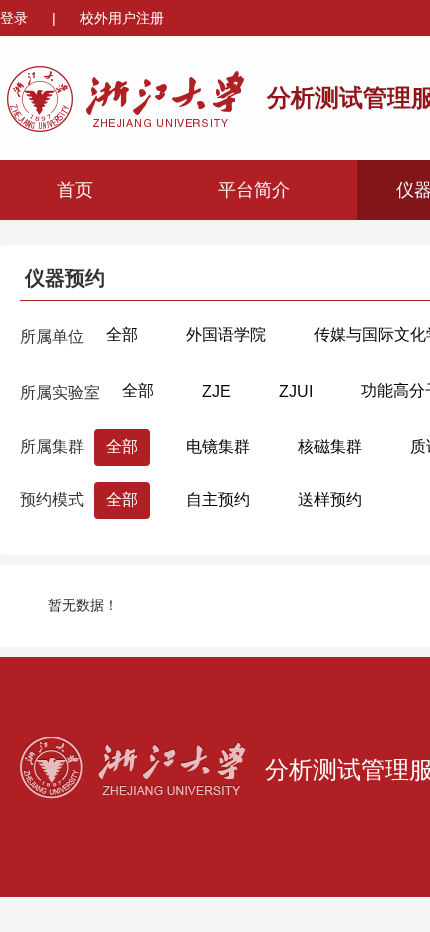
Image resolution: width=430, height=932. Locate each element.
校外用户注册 (122, 18)
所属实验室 (60, 392)
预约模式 (52, 499)
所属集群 (52, 446)
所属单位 (52, 336)
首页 (75, 190)
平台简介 (254, 190)
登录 (16, 18)
